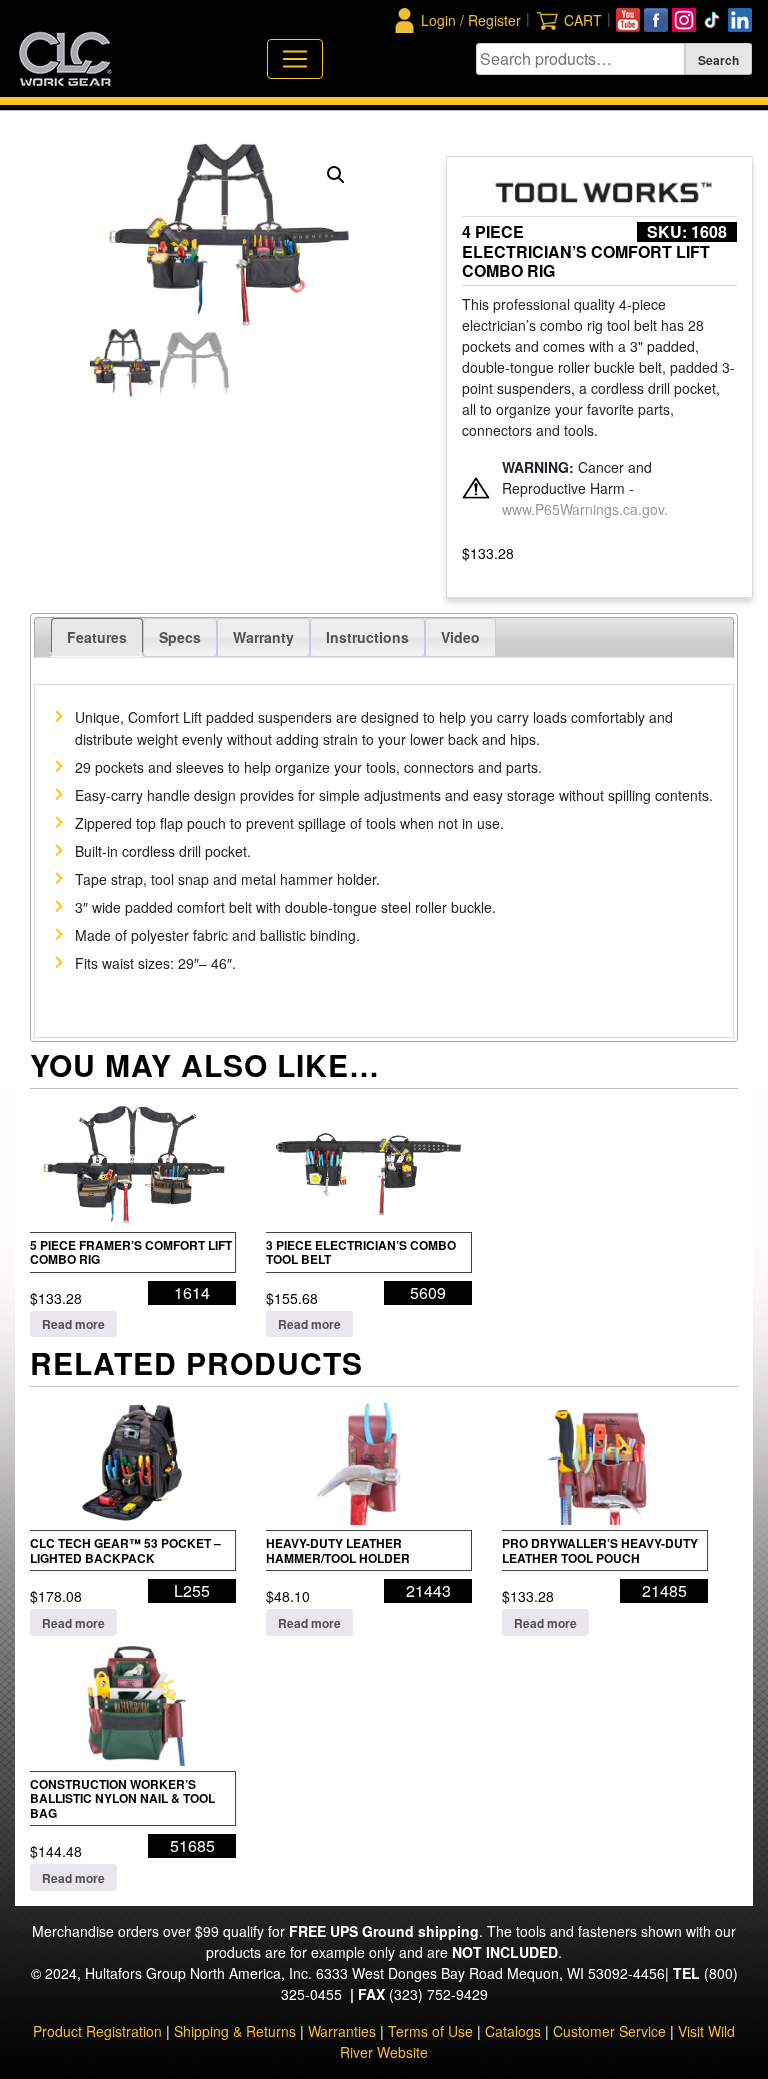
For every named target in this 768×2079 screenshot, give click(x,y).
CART (583, 20)
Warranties (342, 2031)
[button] (336, 175)
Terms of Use (430, 2031)
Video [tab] (460, 637)
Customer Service (609, 2031)
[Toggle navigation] (295, 59)
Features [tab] (97, 637)
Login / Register (471, 20)
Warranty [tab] (263, 637)
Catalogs (513, 2031)
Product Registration (97, 2031)
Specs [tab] (180, 637)
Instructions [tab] (367, 637)
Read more (73, 1324)
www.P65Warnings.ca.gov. (585, 509)
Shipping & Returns (235, 2031)
